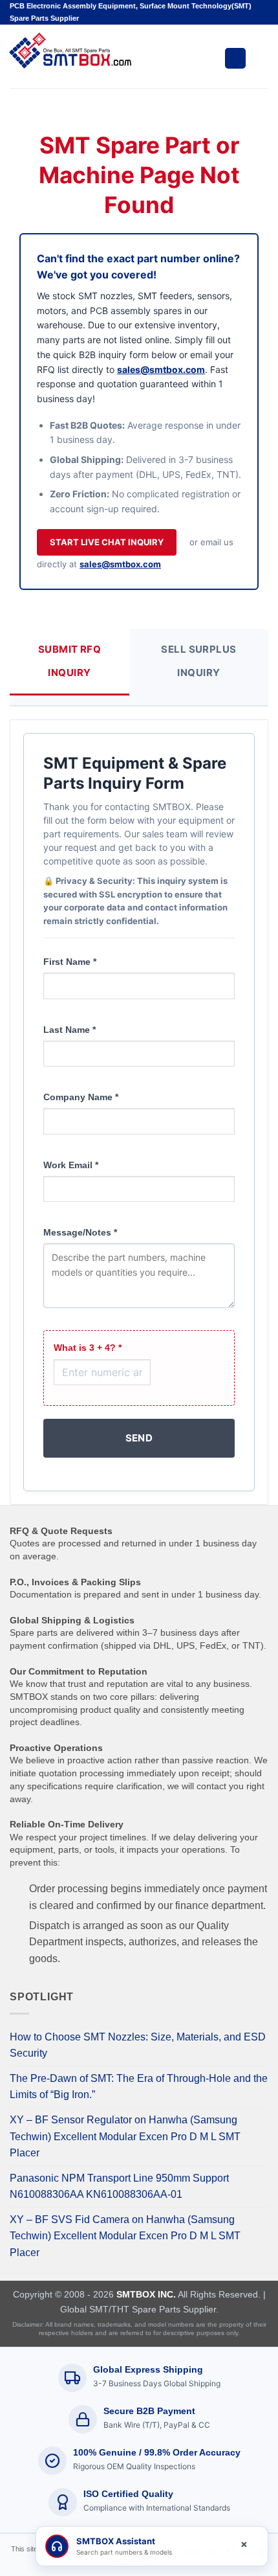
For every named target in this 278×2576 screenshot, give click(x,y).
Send (139, 1438)
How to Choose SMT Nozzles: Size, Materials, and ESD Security (138, 2045)
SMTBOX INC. (146, 2294)
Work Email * (71, 1165)
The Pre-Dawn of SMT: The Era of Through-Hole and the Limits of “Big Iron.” (139, 2087)
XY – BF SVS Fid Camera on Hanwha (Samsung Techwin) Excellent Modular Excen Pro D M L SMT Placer (125, 2236)
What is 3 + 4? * (88, 1348)
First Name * (70, 962)
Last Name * (69, 1030)
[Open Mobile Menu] (235, 58)
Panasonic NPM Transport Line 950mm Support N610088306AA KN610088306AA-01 (119, 2186)
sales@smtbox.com (161, 369)
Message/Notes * (80, 1232)
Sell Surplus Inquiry (198, 661)
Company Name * (81, 1097)
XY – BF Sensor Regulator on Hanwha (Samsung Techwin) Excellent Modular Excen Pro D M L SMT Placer (125, 2136)
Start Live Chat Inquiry (107, 542)
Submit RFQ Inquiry (70, 661)
